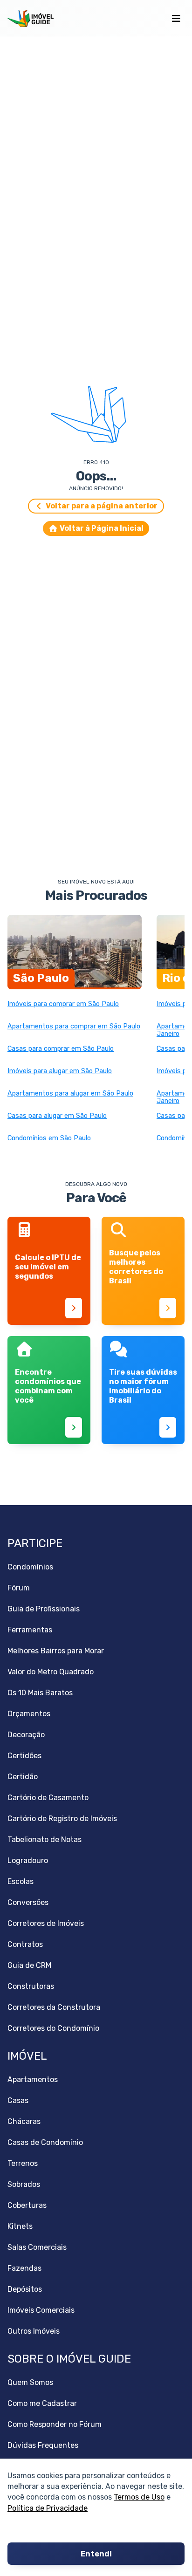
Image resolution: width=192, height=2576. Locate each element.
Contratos (25, 1944)
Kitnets (20, 2226)
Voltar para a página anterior (102, 506)
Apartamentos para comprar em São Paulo (74, 1027)
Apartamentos (33, 2079)
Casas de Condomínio (45, 2142)
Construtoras (31, 1986)
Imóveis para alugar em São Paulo (60, 1071)
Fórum (19, 1588)
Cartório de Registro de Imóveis (62, 1819)
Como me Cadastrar (42, 2403)
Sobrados (24, 2184)
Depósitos (25, 2289)
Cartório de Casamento (48, 1798)
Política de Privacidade (48, 2508)
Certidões (24, 1756)
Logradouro (28, 1860)
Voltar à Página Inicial (102, 528)
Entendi (96, 2554)
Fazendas (24, 2268)
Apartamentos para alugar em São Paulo (70, 1094)
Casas (18, 2100)
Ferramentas (30, 1630)
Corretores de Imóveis (46, 1923)
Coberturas (27, 2205)
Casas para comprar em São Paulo (61, 1049)
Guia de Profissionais (44, 1609)
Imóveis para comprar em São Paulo (63, 1004)
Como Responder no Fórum (55, 2424)
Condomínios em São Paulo (49, 1138)
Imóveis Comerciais (41, 2310)
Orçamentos (29, 1714)
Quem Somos (30, 2382)
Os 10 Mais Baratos (40, 1693)
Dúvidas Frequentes (43, 2445)
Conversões (28, 1902)
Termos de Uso (139, 2497)
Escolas (21, 1881)
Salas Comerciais (37, 2247)
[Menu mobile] (176, 19)
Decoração (26, 1735)
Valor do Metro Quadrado (51, 1672)
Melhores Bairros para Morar (56, 1651)
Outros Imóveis (34, 2331)
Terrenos (23, 2163)
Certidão (23, 1777)
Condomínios (30, 1567)
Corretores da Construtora (54, 2007)
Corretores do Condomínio (53, 2028)
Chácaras (24, 2121)
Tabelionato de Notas (45, 1840)
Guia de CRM (29, 1965)
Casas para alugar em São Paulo (57, 1116)
